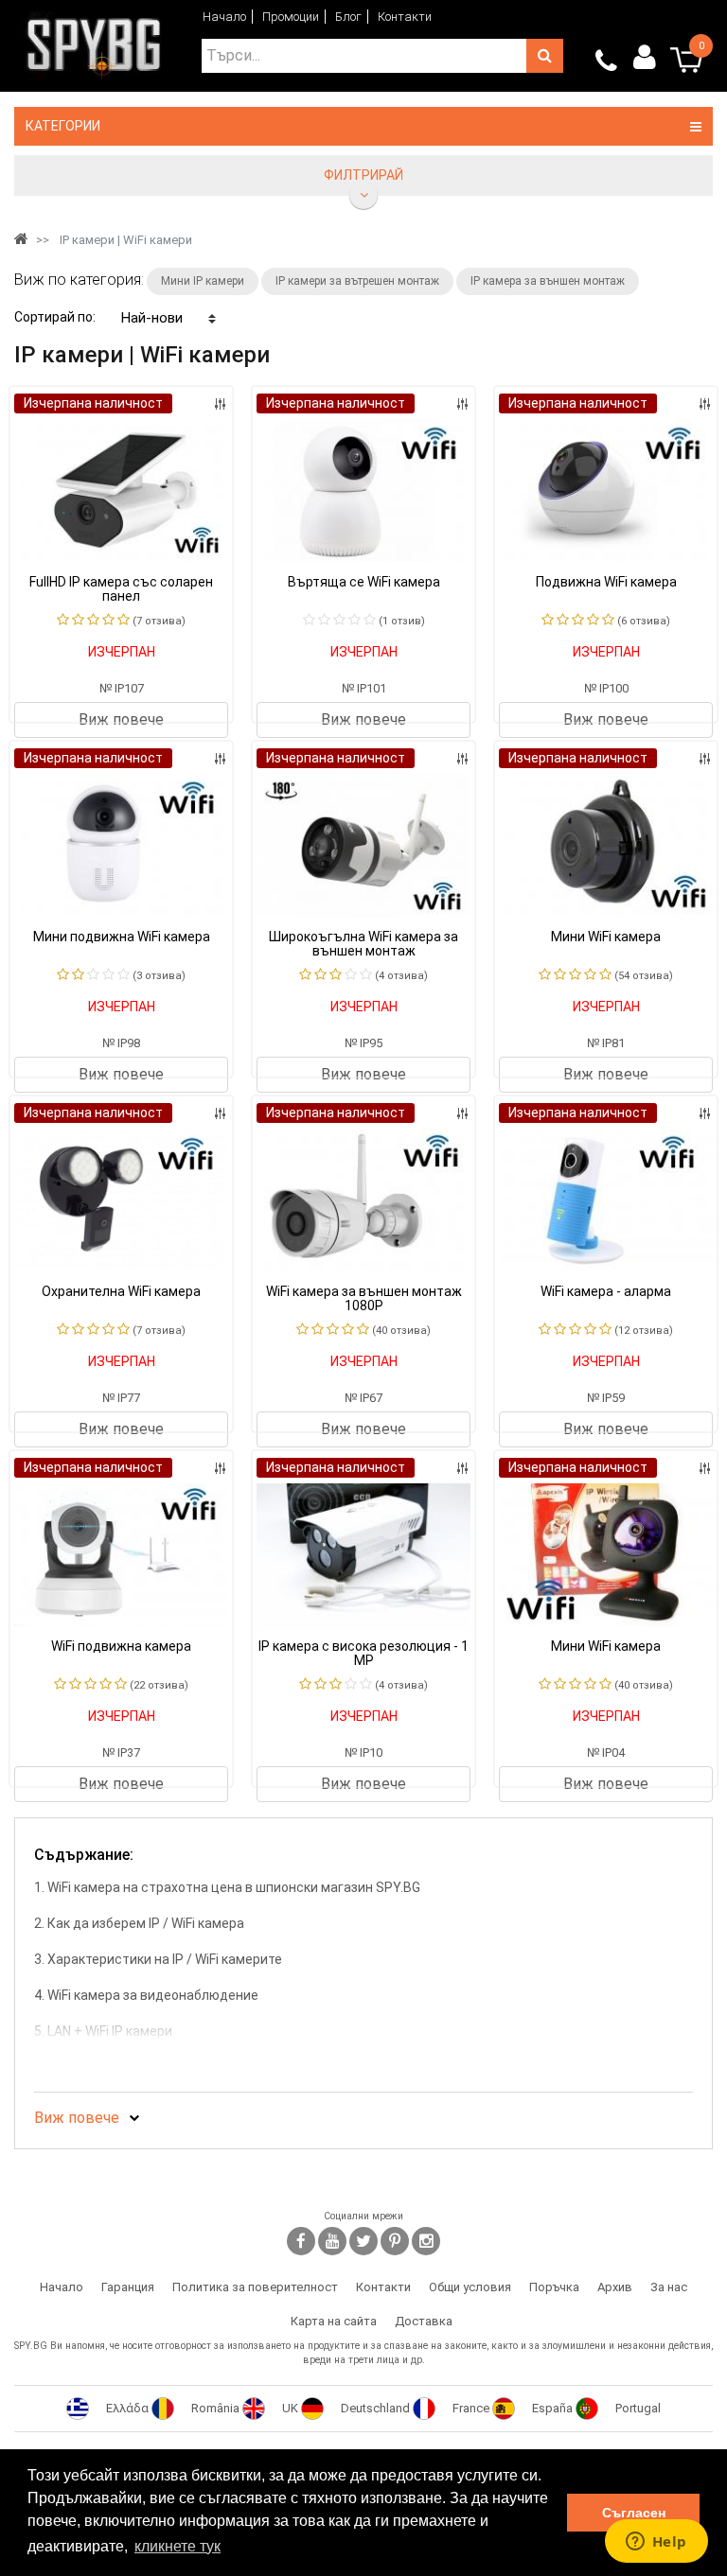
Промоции (291, 17)
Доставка (424, 2321)
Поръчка (554, 2287)
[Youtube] (332, 2241)
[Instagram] (426, 2241)
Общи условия (470, 2287)
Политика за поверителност (255, 2287)
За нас (669, 2287)
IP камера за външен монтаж (548, 281)
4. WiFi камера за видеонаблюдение (146, 1995)
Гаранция (128, 2287)
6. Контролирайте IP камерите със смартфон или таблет (213, 2067)
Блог (348, 17)
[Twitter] (363, 2241)
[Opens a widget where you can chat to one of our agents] (656, 2543)
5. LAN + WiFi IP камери (103, 2031)
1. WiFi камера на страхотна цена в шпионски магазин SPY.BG (227, 1887)
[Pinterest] (395, 2241)
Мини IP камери (203, 281)
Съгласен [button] (634, 2513)
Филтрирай (363, 175)
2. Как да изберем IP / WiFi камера (139, 1923)
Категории (63, 126)
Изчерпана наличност (93, 403)
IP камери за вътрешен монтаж (357, 281)
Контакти (405, 17)
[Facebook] (301, 2241)
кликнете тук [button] (177, 2546)
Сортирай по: (55, 317)
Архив (615, 2287)
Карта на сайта (334, 2321)
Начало (224, 17)
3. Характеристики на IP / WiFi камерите (158, 1959)
